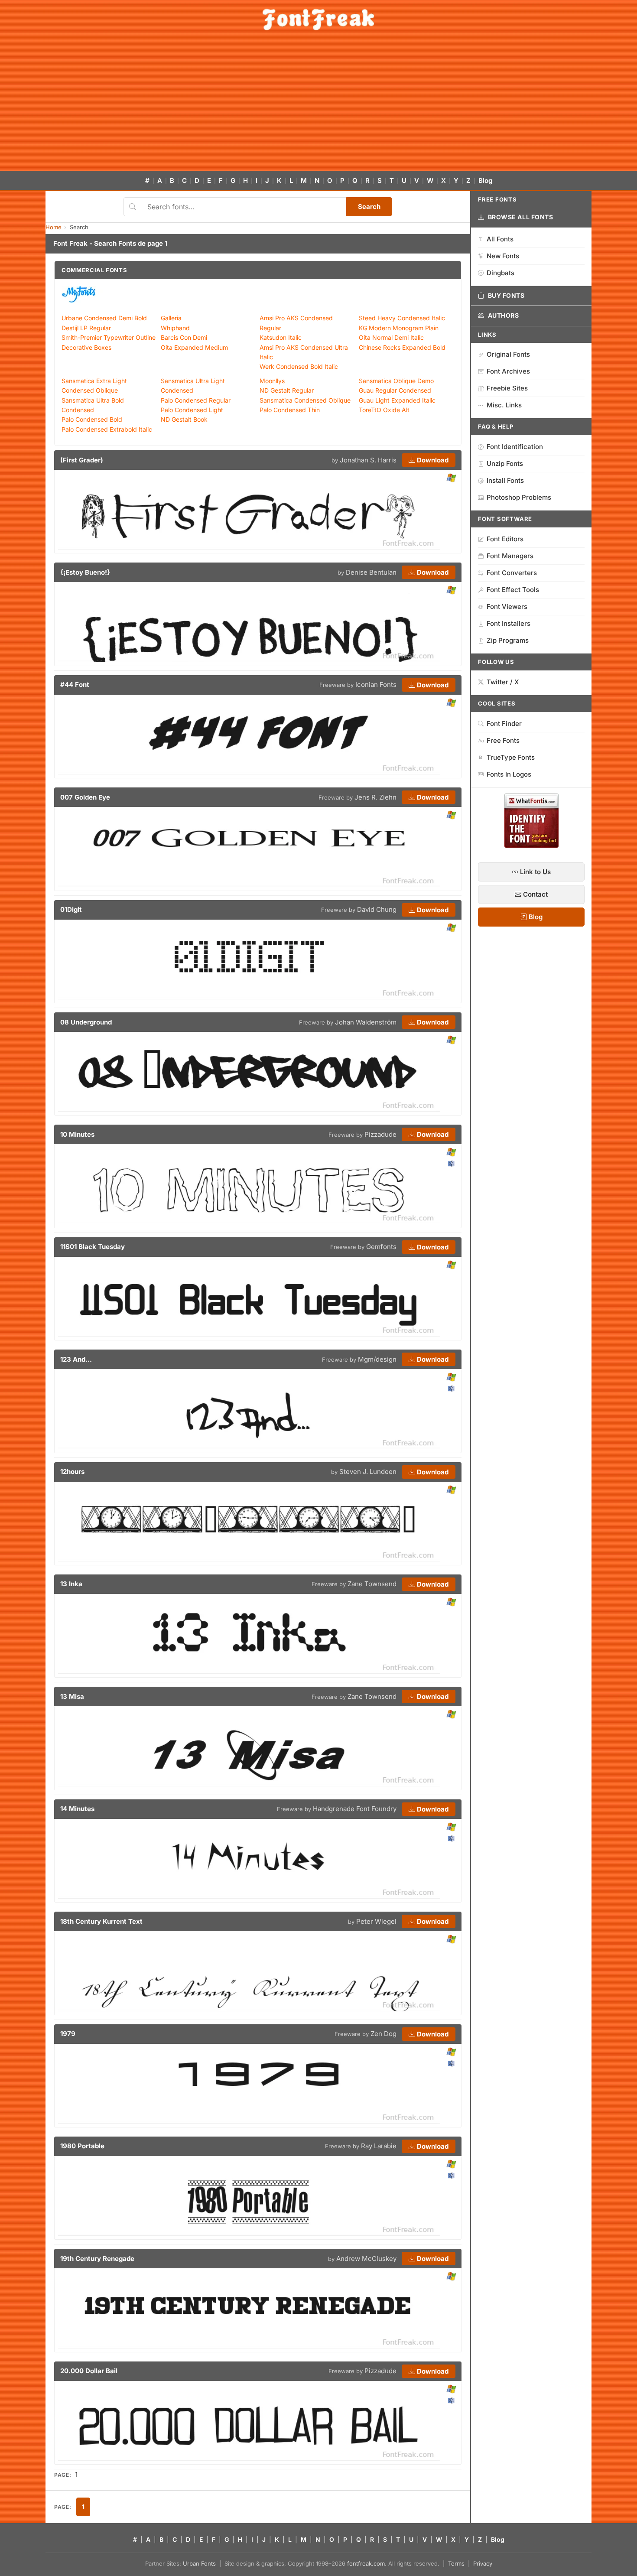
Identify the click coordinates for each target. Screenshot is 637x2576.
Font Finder (504, 724)
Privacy (483, 2563)
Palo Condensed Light (192, 410)
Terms (456, 2563)
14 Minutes (77, 1809)
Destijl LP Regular (86, 328)
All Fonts (500, 239)
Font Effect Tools (513, 590)
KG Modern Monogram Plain (399, 328)
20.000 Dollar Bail (89, 2371)
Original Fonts (508, 354)
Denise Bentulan (371, 572)
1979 (68, 2034)
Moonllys (272, 381)
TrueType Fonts (511, 757)
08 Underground (86, 1022)
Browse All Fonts (521, 217)
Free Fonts (503, 740)
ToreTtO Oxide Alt (384, 410)
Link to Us (535, 872)
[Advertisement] (318, 106)
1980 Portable (82, 2146)
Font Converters (512, 573)
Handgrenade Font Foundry (355, 1809)
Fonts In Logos (509, 774)
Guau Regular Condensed (395, 390)
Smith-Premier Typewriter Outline (109, 337)
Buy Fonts (506, 295)
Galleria (171, 318)
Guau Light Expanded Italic (397, 400)
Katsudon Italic (281, 337)
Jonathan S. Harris (368, 460)
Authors (504, 315)
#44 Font (75, 685)
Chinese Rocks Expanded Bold (402, 347)
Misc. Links (504, 405)
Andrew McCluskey (366, 2259)
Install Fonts (505, 480)
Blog (485, 181)
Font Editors (505, 539)
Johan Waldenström (366, 1022)
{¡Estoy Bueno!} (85, 572)
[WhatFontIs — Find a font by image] (531, 845)
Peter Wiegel (376, 1921)
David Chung (377, 909)
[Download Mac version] (451, 1164)
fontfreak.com (366, 2563)
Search (369, 207)
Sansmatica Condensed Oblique (305, 400)
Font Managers (510, 556)
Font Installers (509, 623)
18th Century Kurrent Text (101, 1921)
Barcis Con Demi (184, 337)
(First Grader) (82, 460)
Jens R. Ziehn (375, 797)
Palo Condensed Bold (92, 419)
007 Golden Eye (85, 797)
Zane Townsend (372, 1584)
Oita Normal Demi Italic (391, 337)
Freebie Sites (507, 388)
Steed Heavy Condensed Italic (402, 318)
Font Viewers (507, 607)
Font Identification (515, 447)
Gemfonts (381, 1247)
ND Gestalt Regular (287, 390)
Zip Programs (508, 640)
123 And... (76, 1359)
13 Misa (72, 1696)
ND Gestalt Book (184, 419)
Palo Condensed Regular (196, 400)
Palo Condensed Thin (290, 410)
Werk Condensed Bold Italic (299, 366)
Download (432, 460)
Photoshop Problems (519, 497)
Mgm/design (377, 1359)
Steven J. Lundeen (368, 1472)
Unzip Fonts (505, 463)
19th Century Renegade (97, 2259)
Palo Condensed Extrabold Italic (107, 429)
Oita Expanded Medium (194, 347)
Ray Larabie (379, 2146)
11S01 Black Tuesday (93, 1247)
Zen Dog (383, 2034)
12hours (72, 1472)
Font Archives (508, 371)
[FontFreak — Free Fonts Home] (318, 20)
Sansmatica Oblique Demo (396, 381)
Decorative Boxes (86, 347)
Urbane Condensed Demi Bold (104, 318)
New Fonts (503, 256)
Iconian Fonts (376, 685)
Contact (535, 894)
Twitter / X (503, 682)
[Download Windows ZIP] (451, 478)
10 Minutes (77, 1134)
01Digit (71, 909)
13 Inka (71, 1584)
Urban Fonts (199, 2563)
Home (54, 227)
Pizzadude (380, 1134)
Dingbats (500, 273)
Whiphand (175, 328)
